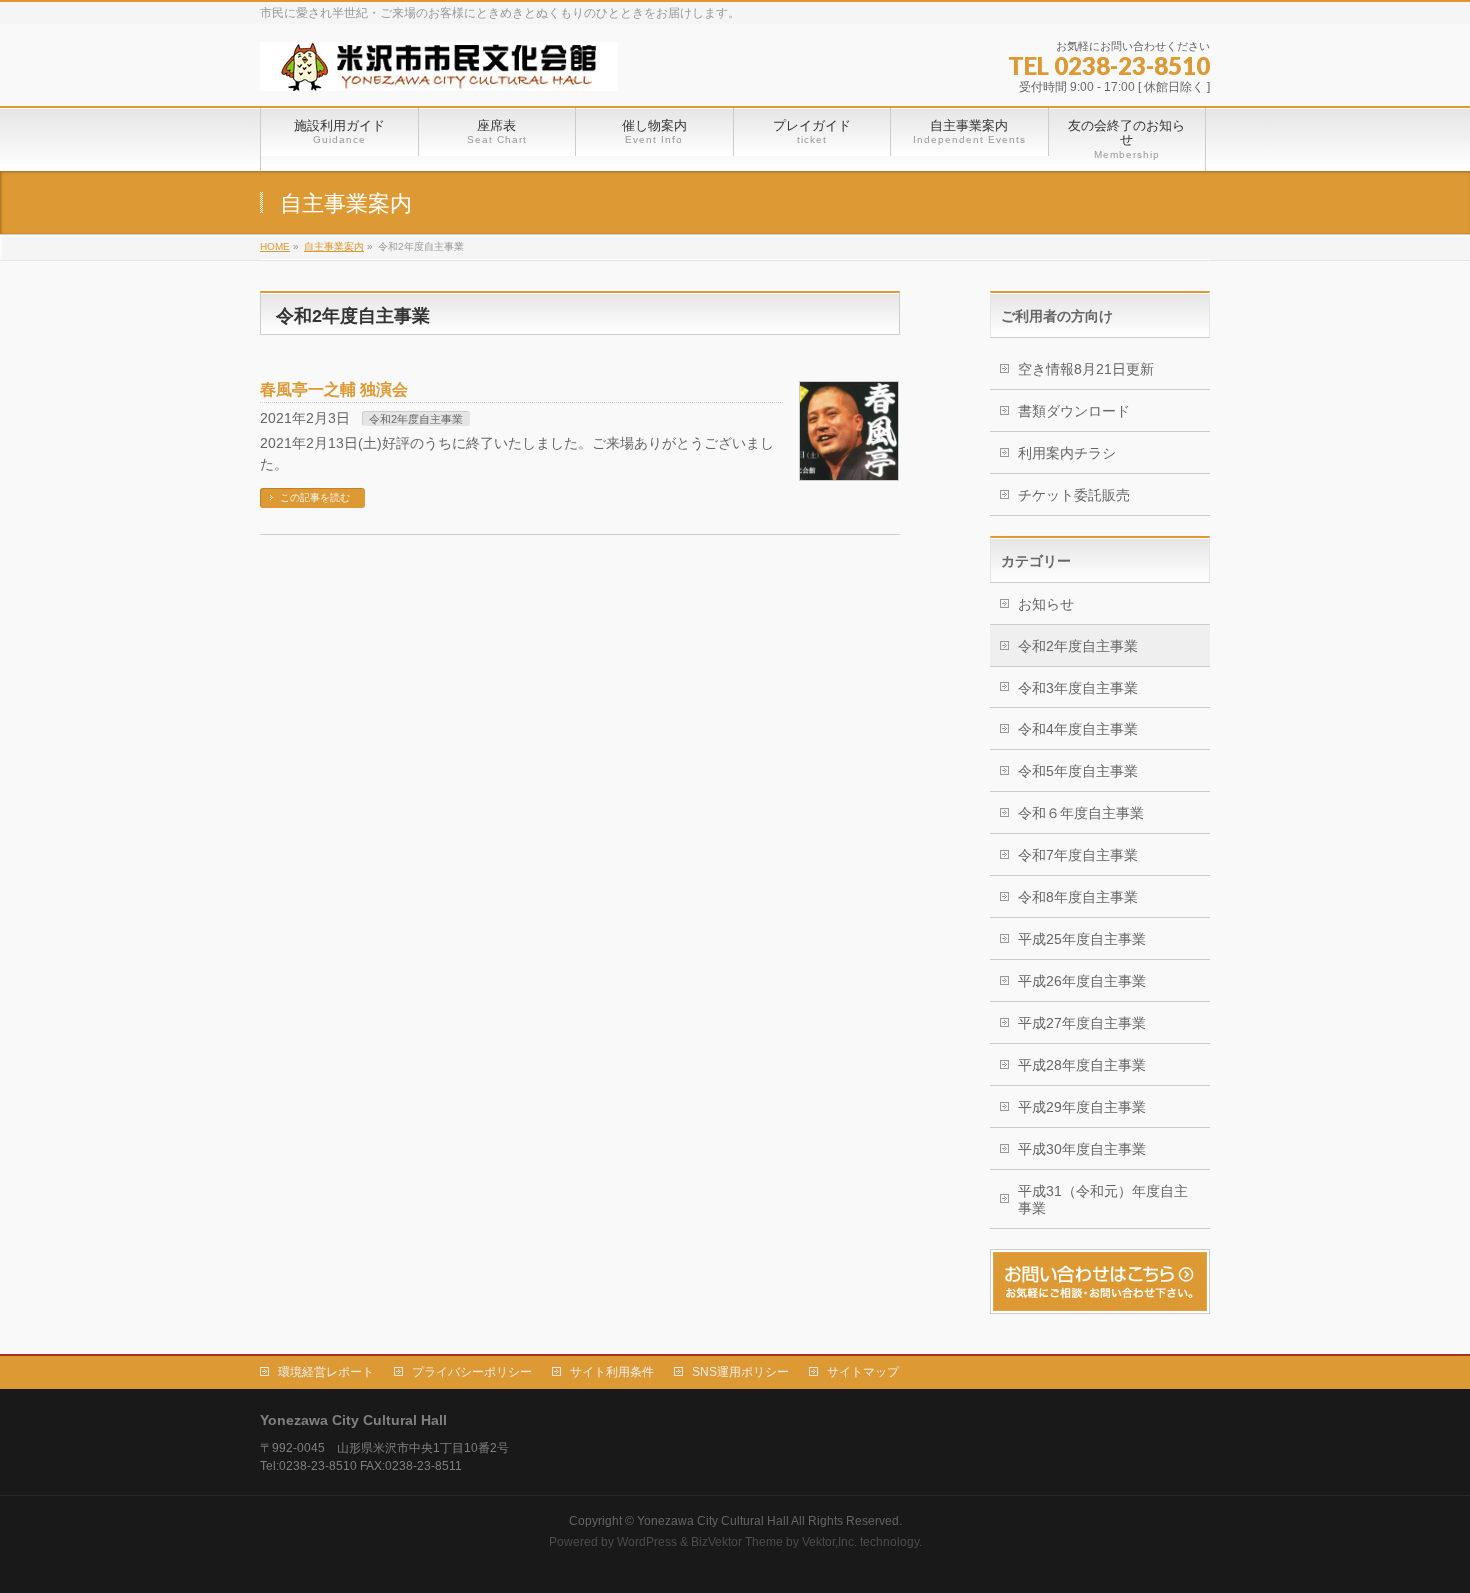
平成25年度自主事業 (1082, 939)
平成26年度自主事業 (1082, 981)
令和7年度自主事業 (1078, 855)
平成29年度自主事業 (1082, 1107)
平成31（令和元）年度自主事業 (1103, 1199)
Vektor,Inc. (829, 1542)
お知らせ (1046, 604)
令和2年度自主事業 (416, 419)
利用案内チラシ (1067, 453)
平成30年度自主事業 (1082, 1149)
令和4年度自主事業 (1078, 729)
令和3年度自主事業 (1078, 688)
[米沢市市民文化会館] (439, 68)
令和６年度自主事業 (1081, 813)
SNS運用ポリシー (740, 1372)
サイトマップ (863, 1372)
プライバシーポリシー (472, 1372)
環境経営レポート (326, 1372)
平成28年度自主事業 (1082, 1065)
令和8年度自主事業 (1078, 897)
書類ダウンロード (1074, 411)
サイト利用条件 (612, 1372)
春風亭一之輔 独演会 (334, 389)
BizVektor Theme (737, 1542)
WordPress (647, 1542)
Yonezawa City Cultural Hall (713, 1521)
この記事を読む (315, 497)
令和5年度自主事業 (1078, 771)
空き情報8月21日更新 (1086, 369)
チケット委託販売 (1074, 495)
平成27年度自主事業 (1082, 1023)
